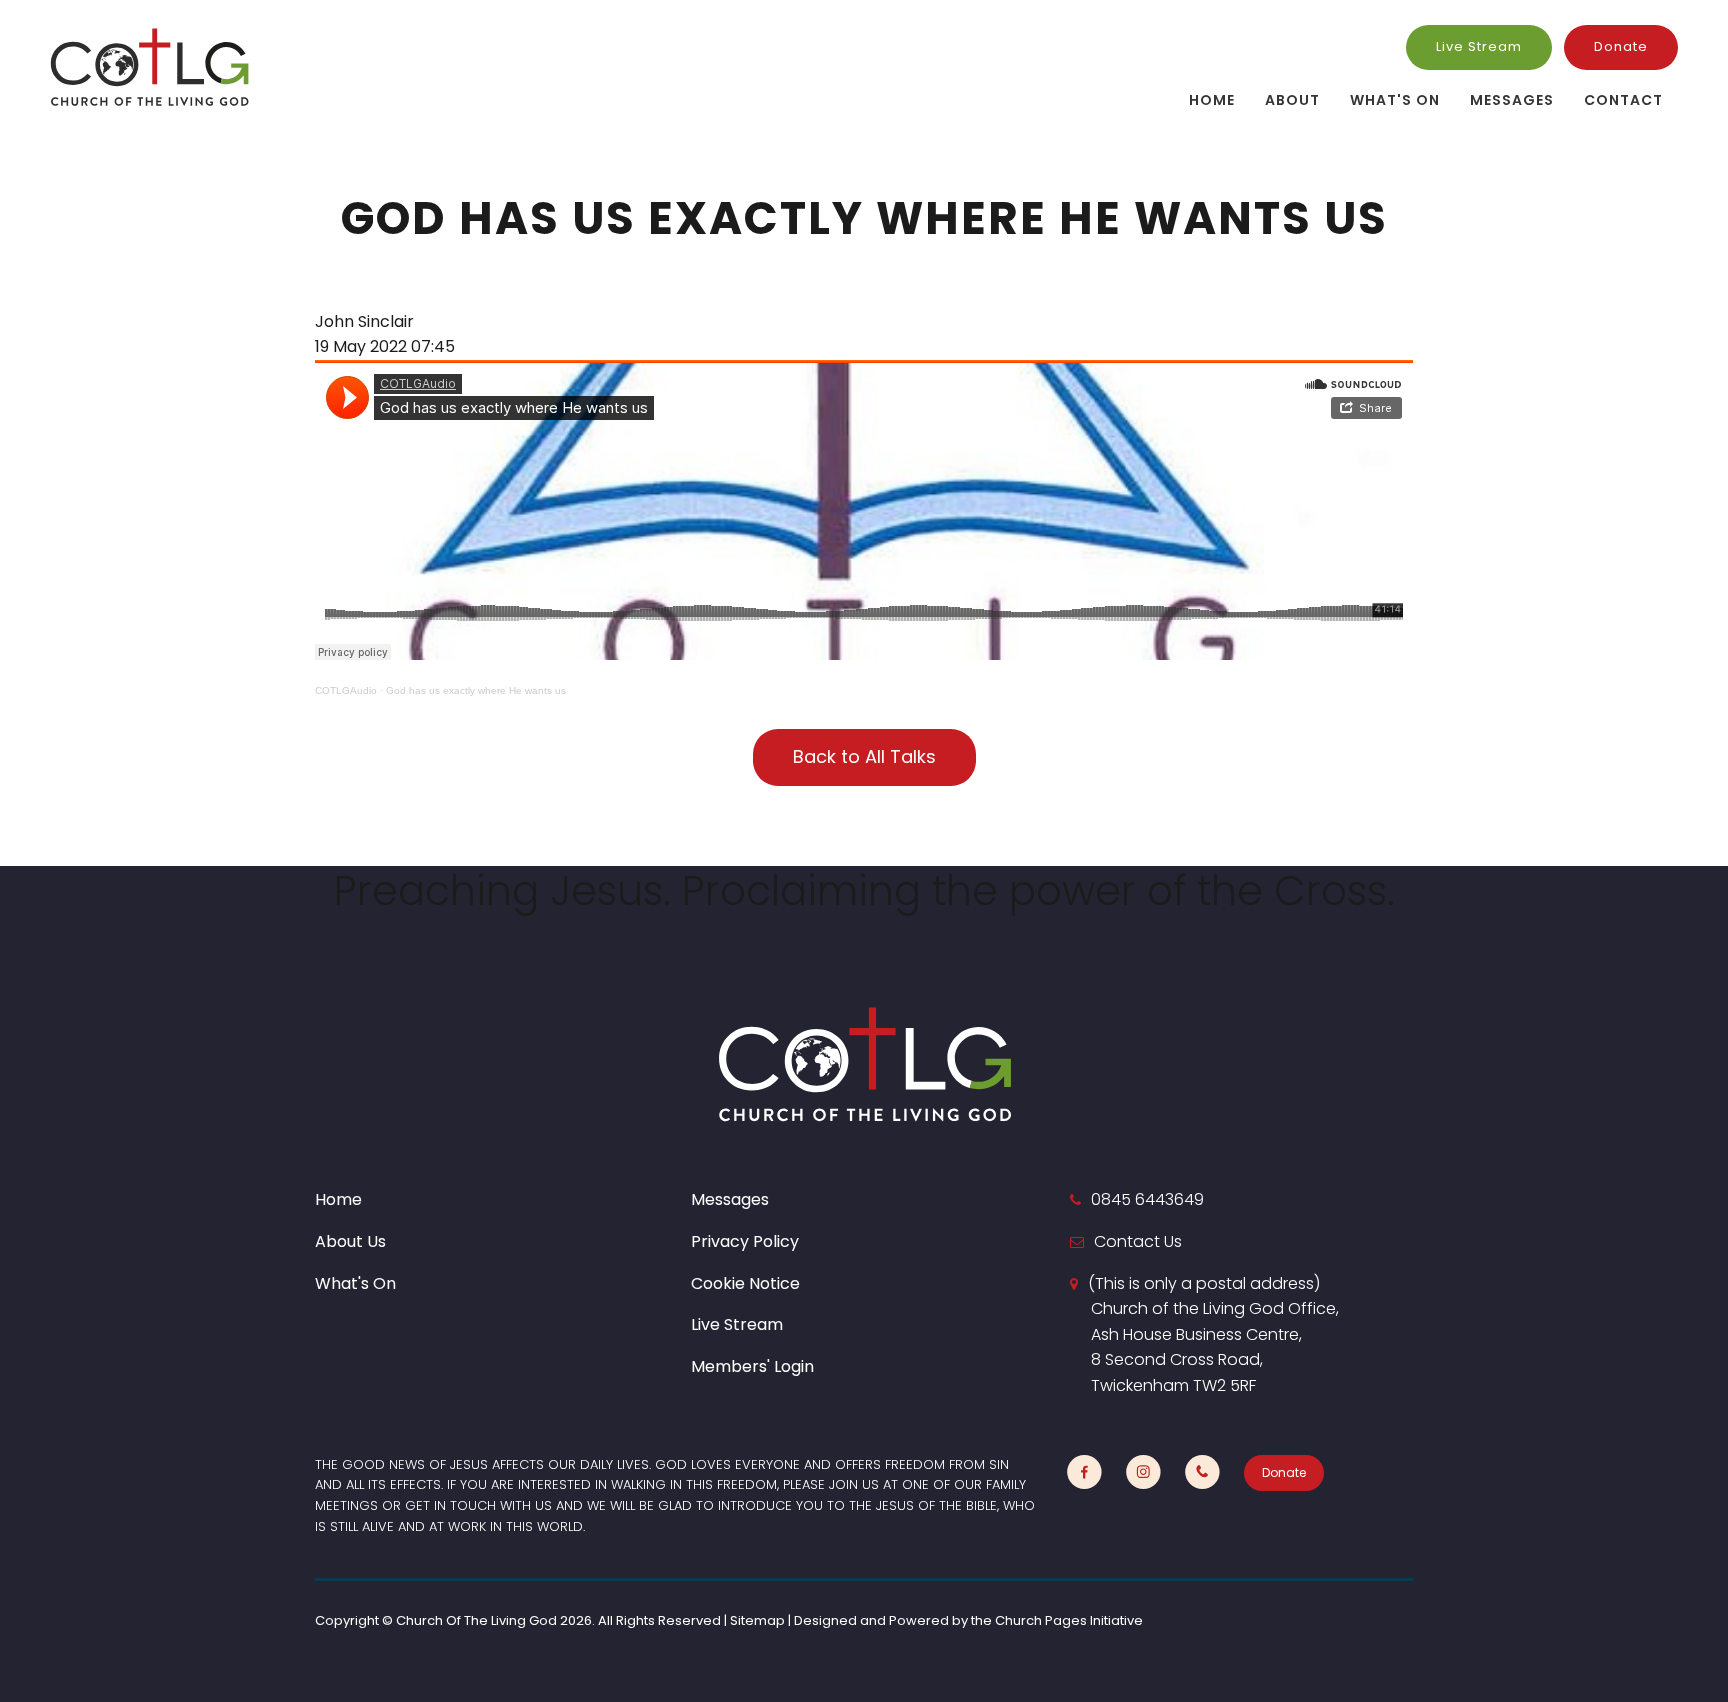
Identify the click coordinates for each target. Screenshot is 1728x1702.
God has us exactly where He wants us (476, 690)
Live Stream (1479, 46)
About (1292, 100)
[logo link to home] (150, 66)
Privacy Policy (745, 1241)
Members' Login (752, 1366)
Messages (1512, 100)
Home (1212, 100)
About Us (350, 1241)
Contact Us (1138, 1241)
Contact (1623, 100)
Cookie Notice (745, 1283)
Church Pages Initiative (1069, 1620)
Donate (1621, 46)
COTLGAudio (346, 690)
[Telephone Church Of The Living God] (1202, 1472)
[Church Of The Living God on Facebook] (1084, 1472)
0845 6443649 (1147, 1199)
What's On (1395, 100)
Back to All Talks (864, 756)
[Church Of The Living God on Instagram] (1143, 1472)
